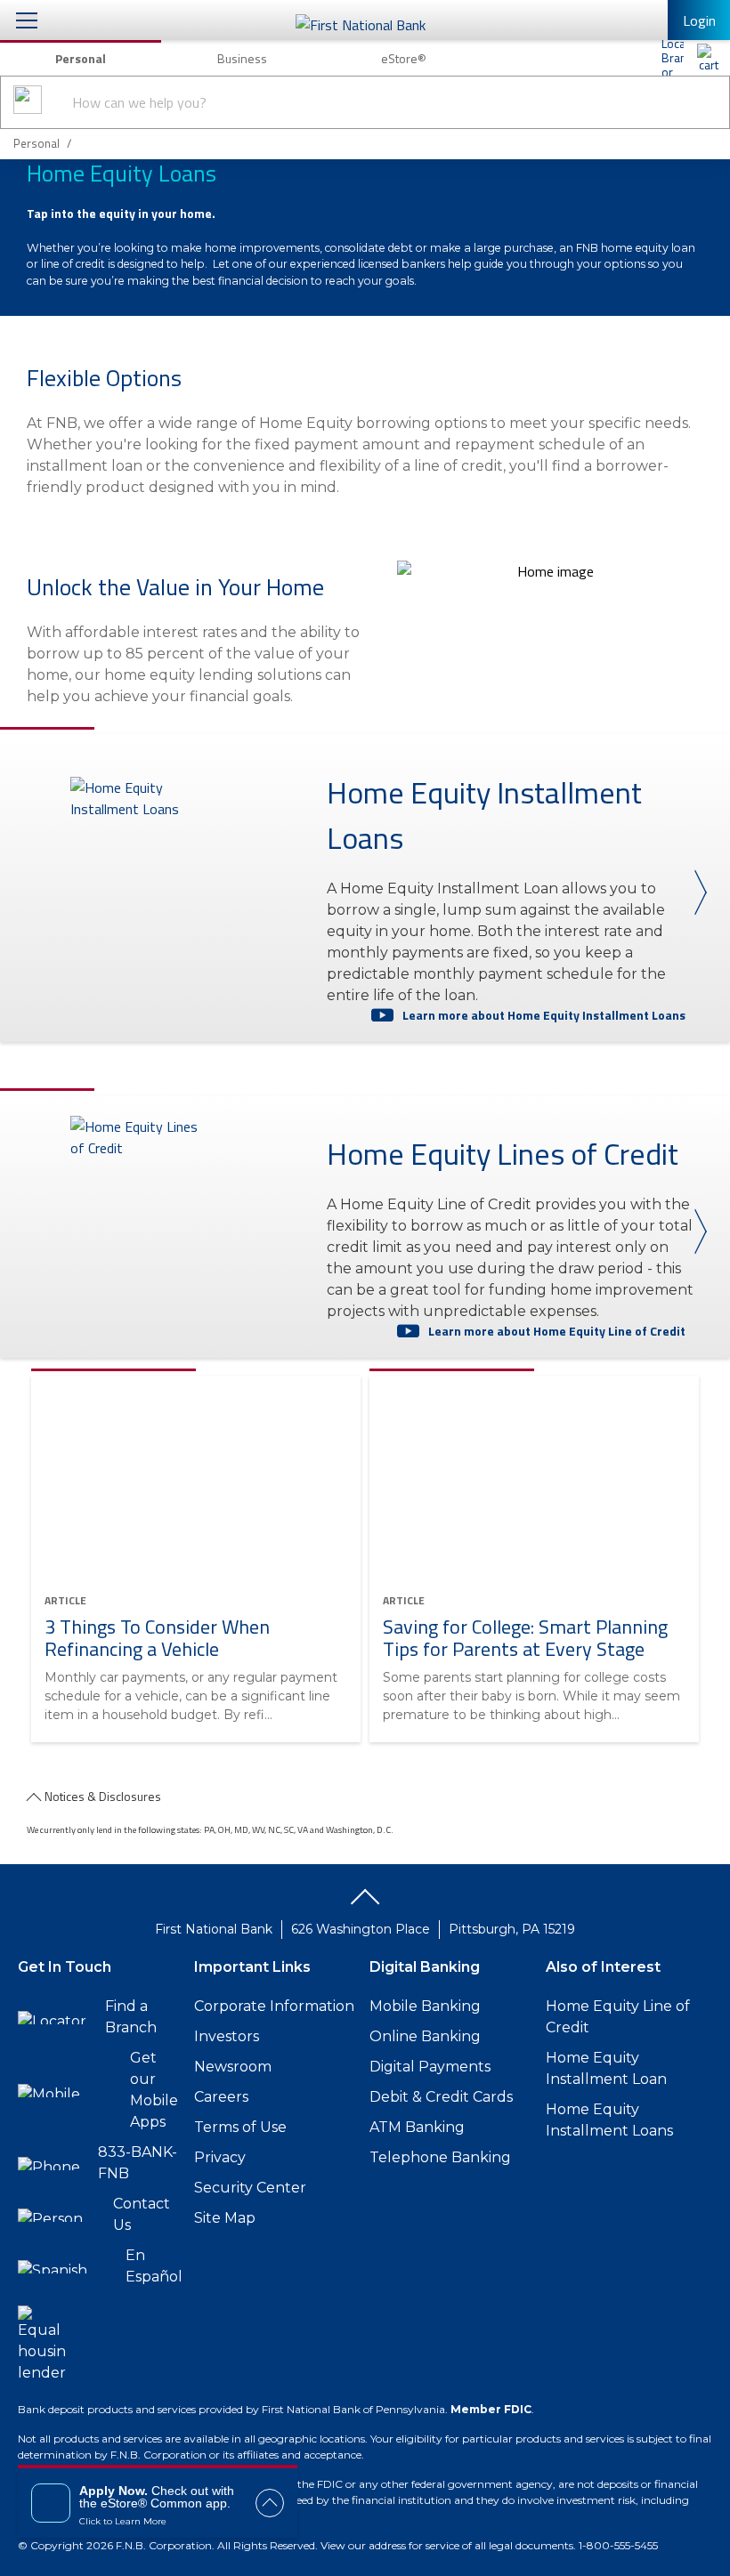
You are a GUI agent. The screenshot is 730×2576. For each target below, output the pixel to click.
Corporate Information (274, 2006)
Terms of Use (240, 2127)
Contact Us (142, 2214)
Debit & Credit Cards (441, 2097)
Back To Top (365, 1903)
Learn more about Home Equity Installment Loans (544, 1015)
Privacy (220, 2157)
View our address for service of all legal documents (447, 2545)
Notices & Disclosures (103, 1796)
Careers (221, 2097)
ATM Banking (417, 2127)
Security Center (250, 2188)
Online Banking (425, 2036)
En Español (154, 2266)
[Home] (708, 58)
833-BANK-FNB (138, 2163)
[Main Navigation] (27, 20)
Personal (81, 58)
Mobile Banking (425, 2006)
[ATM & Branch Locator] (672, 58)
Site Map (225, 2218)
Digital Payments (430, 2067)
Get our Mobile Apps (154, 2090)
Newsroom (233, 2067)
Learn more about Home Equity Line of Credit (557, 1331)
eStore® (404, 58)
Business (242, 58)
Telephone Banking (440, 2157)
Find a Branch (131, 2017)
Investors (227, 2036)
